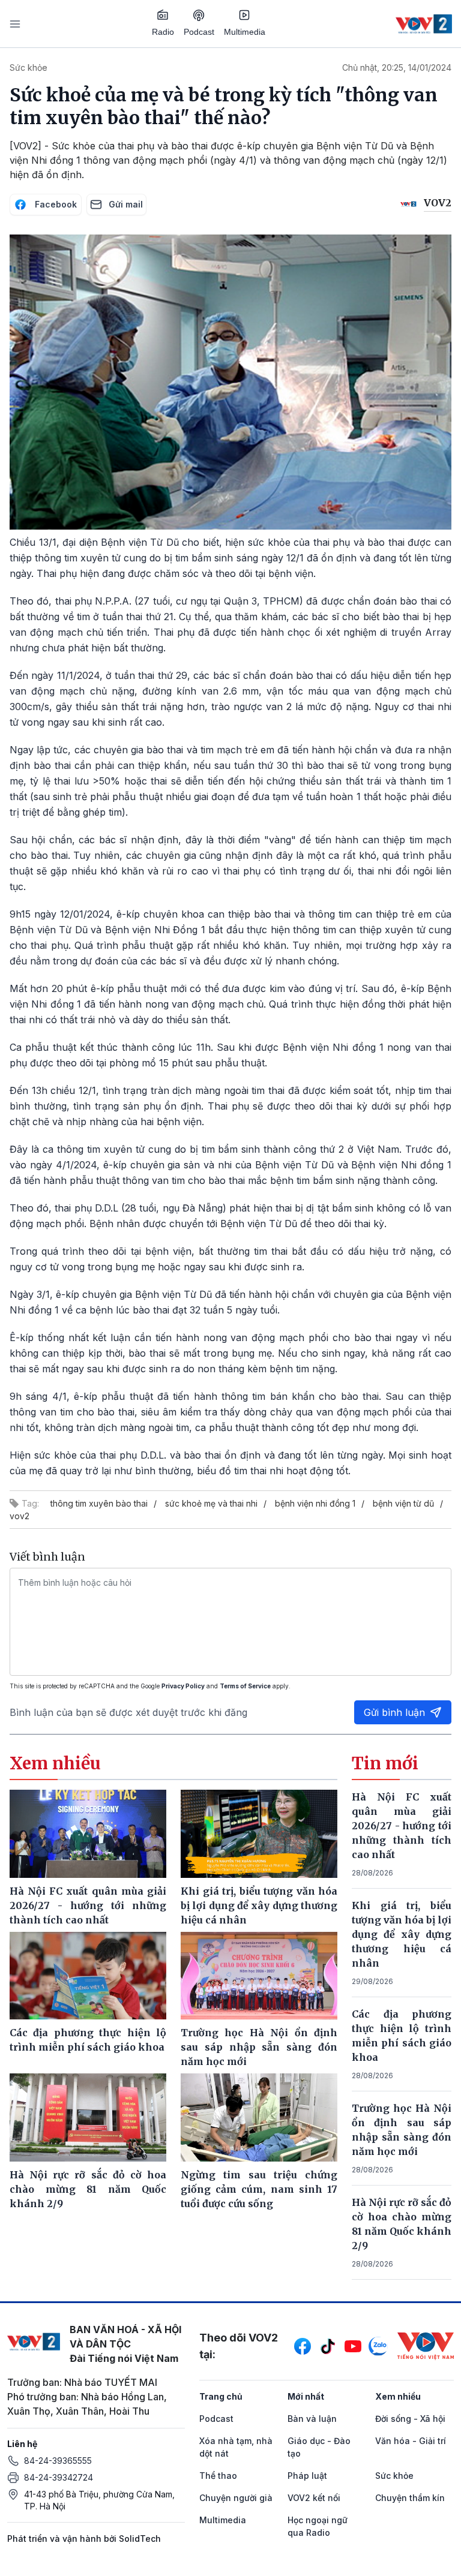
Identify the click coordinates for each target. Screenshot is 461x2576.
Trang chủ (221, 2396)
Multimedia (245, 32)
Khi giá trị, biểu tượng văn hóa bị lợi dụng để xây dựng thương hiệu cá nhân (402, 1934)
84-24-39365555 (58, 2461)
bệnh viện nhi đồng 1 (315, 1503)
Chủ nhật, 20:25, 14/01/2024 (397, 67)
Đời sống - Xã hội (410, 2419)
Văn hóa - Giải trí (411, 2441)
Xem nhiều (398, 2396)
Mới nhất (306, 2396)
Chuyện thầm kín (410, 2498)
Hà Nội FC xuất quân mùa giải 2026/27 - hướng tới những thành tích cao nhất (402, 1826)
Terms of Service (245, 1686)
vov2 (20, 1516)
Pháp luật (307, 2476)
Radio (163, 32)
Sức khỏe (29, 67)
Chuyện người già (236, 2498)
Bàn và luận (312, 2419)
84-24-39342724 (59, 2477)
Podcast (199, 32)
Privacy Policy (183, 1686)
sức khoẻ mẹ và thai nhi (211, 1503)
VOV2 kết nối (314, 2498)
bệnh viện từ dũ (403, 1503)
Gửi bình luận (394, 1712)
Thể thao (218, 2476)
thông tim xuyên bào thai (99, 1503)
